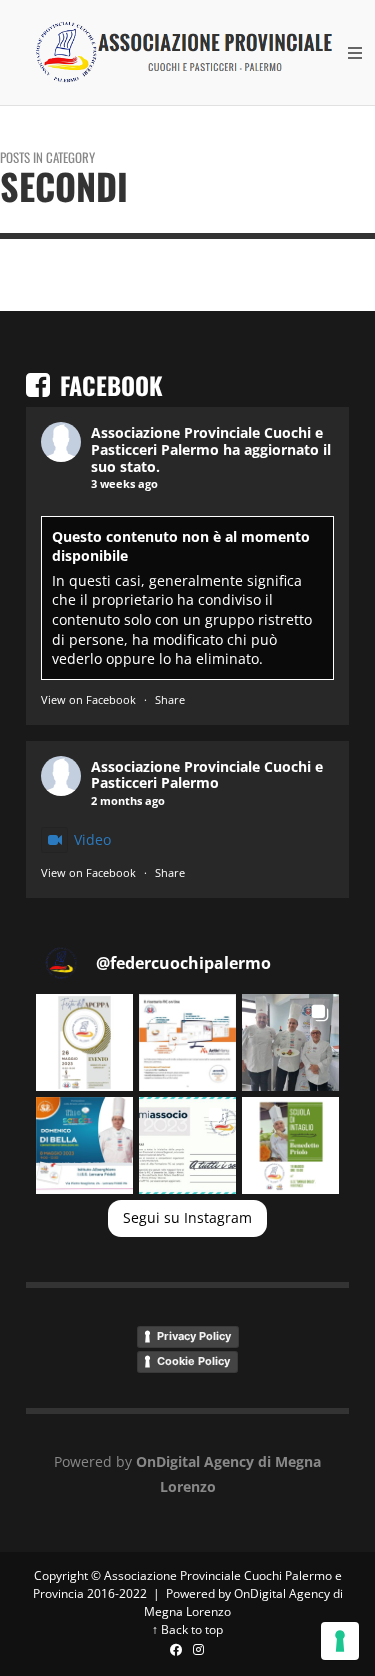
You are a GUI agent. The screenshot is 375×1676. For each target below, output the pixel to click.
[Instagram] (199, 1650)
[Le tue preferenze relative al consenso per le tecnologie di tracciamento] (340, 1641)
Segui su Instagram (187, 1217)
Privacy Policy (194, 1336)
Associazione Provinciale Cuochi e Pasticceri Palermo (207, 441)
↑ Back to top (187, 1629)
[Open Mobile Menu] (355, 53)
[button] (84, 1042)
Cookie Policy (193, 1361)
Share (170, 699)
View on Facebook (88, 699)
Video (92, 839)
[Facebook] (176, 1650)
